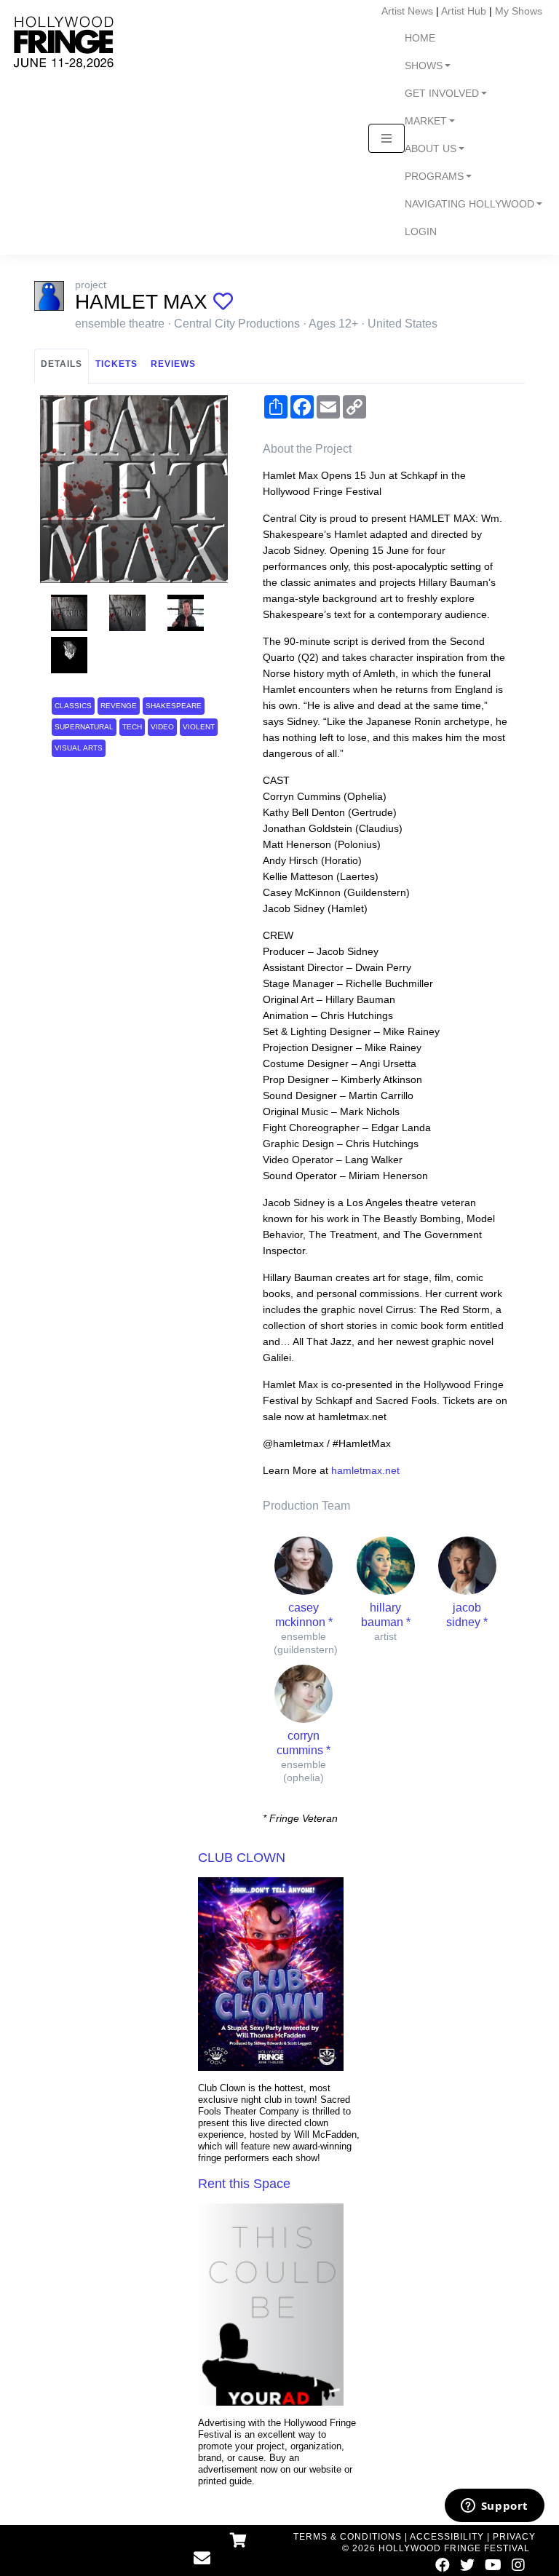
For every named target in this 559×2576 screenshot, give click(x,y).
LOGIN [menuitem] (421, 232)
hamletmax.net (365, 1470)
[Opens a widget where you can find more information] (494, 2507)
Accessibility (447, 2537)
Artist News (407, 11)
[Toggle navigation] (386, 138)
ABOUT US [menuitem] (431, 149)
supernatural (84, 727)
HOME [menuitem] (420, 38)
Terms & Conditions (348, 2537)
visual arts (79, 748)
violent (199, 727)
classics (73, 706)
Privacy (514, 2537)
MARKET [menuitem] (426, 121)
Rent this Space (244, 2184)
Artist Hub (464, 11)
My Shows (519, 11)
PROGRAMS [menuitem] (434, 177)
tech (132, 727)
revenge (119, 706)
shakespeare (174, 706)
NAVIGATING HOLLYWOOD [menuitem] (469, 204)
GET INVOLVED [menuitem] (442, 94)
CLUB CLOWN (242, 1858)
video (162, 727)
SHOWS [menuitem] (424, 66)
